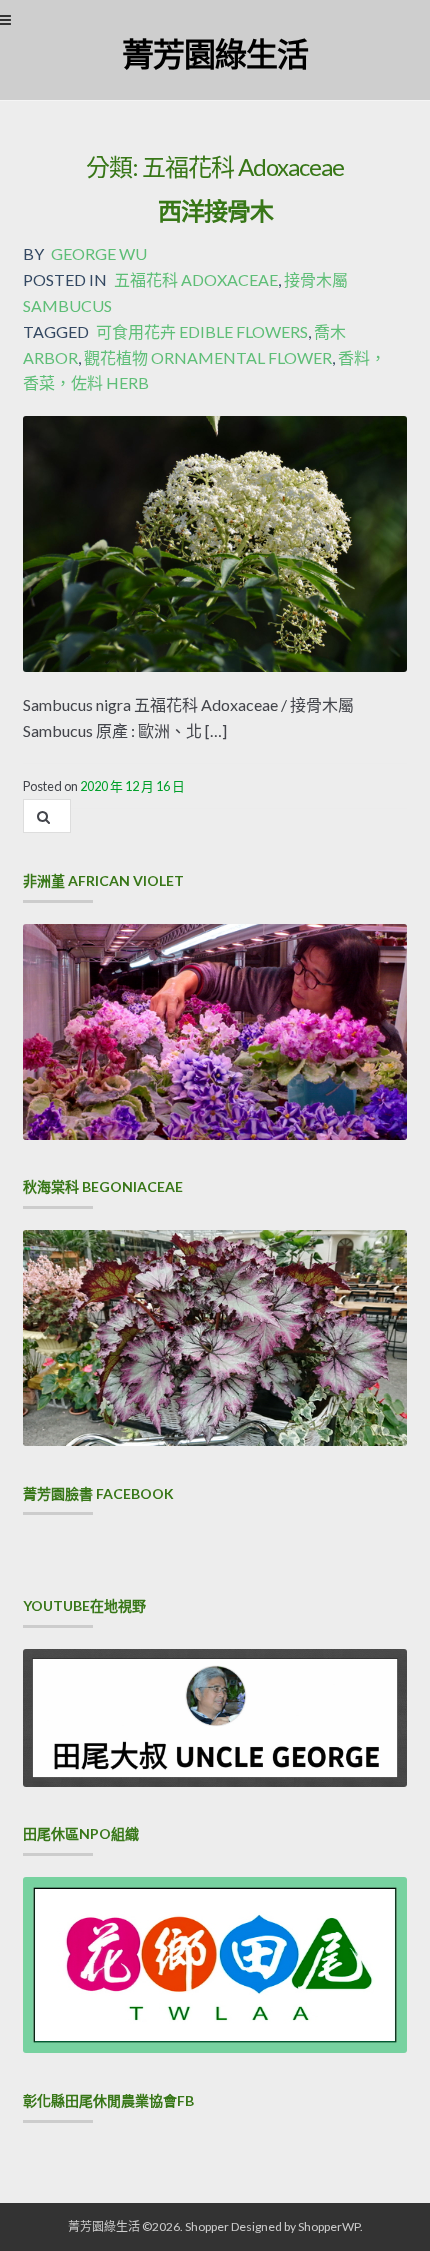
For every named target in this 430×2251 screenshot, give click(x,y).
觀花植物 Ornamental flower (208, 357)
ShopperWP (329, 2226)
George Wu (99, 253)
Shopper (207, 2226)
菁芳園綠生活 (215, 53)
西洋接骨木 (215, 210)
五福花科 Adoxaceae (196, 279)
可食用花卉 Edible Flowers (202, 331)
